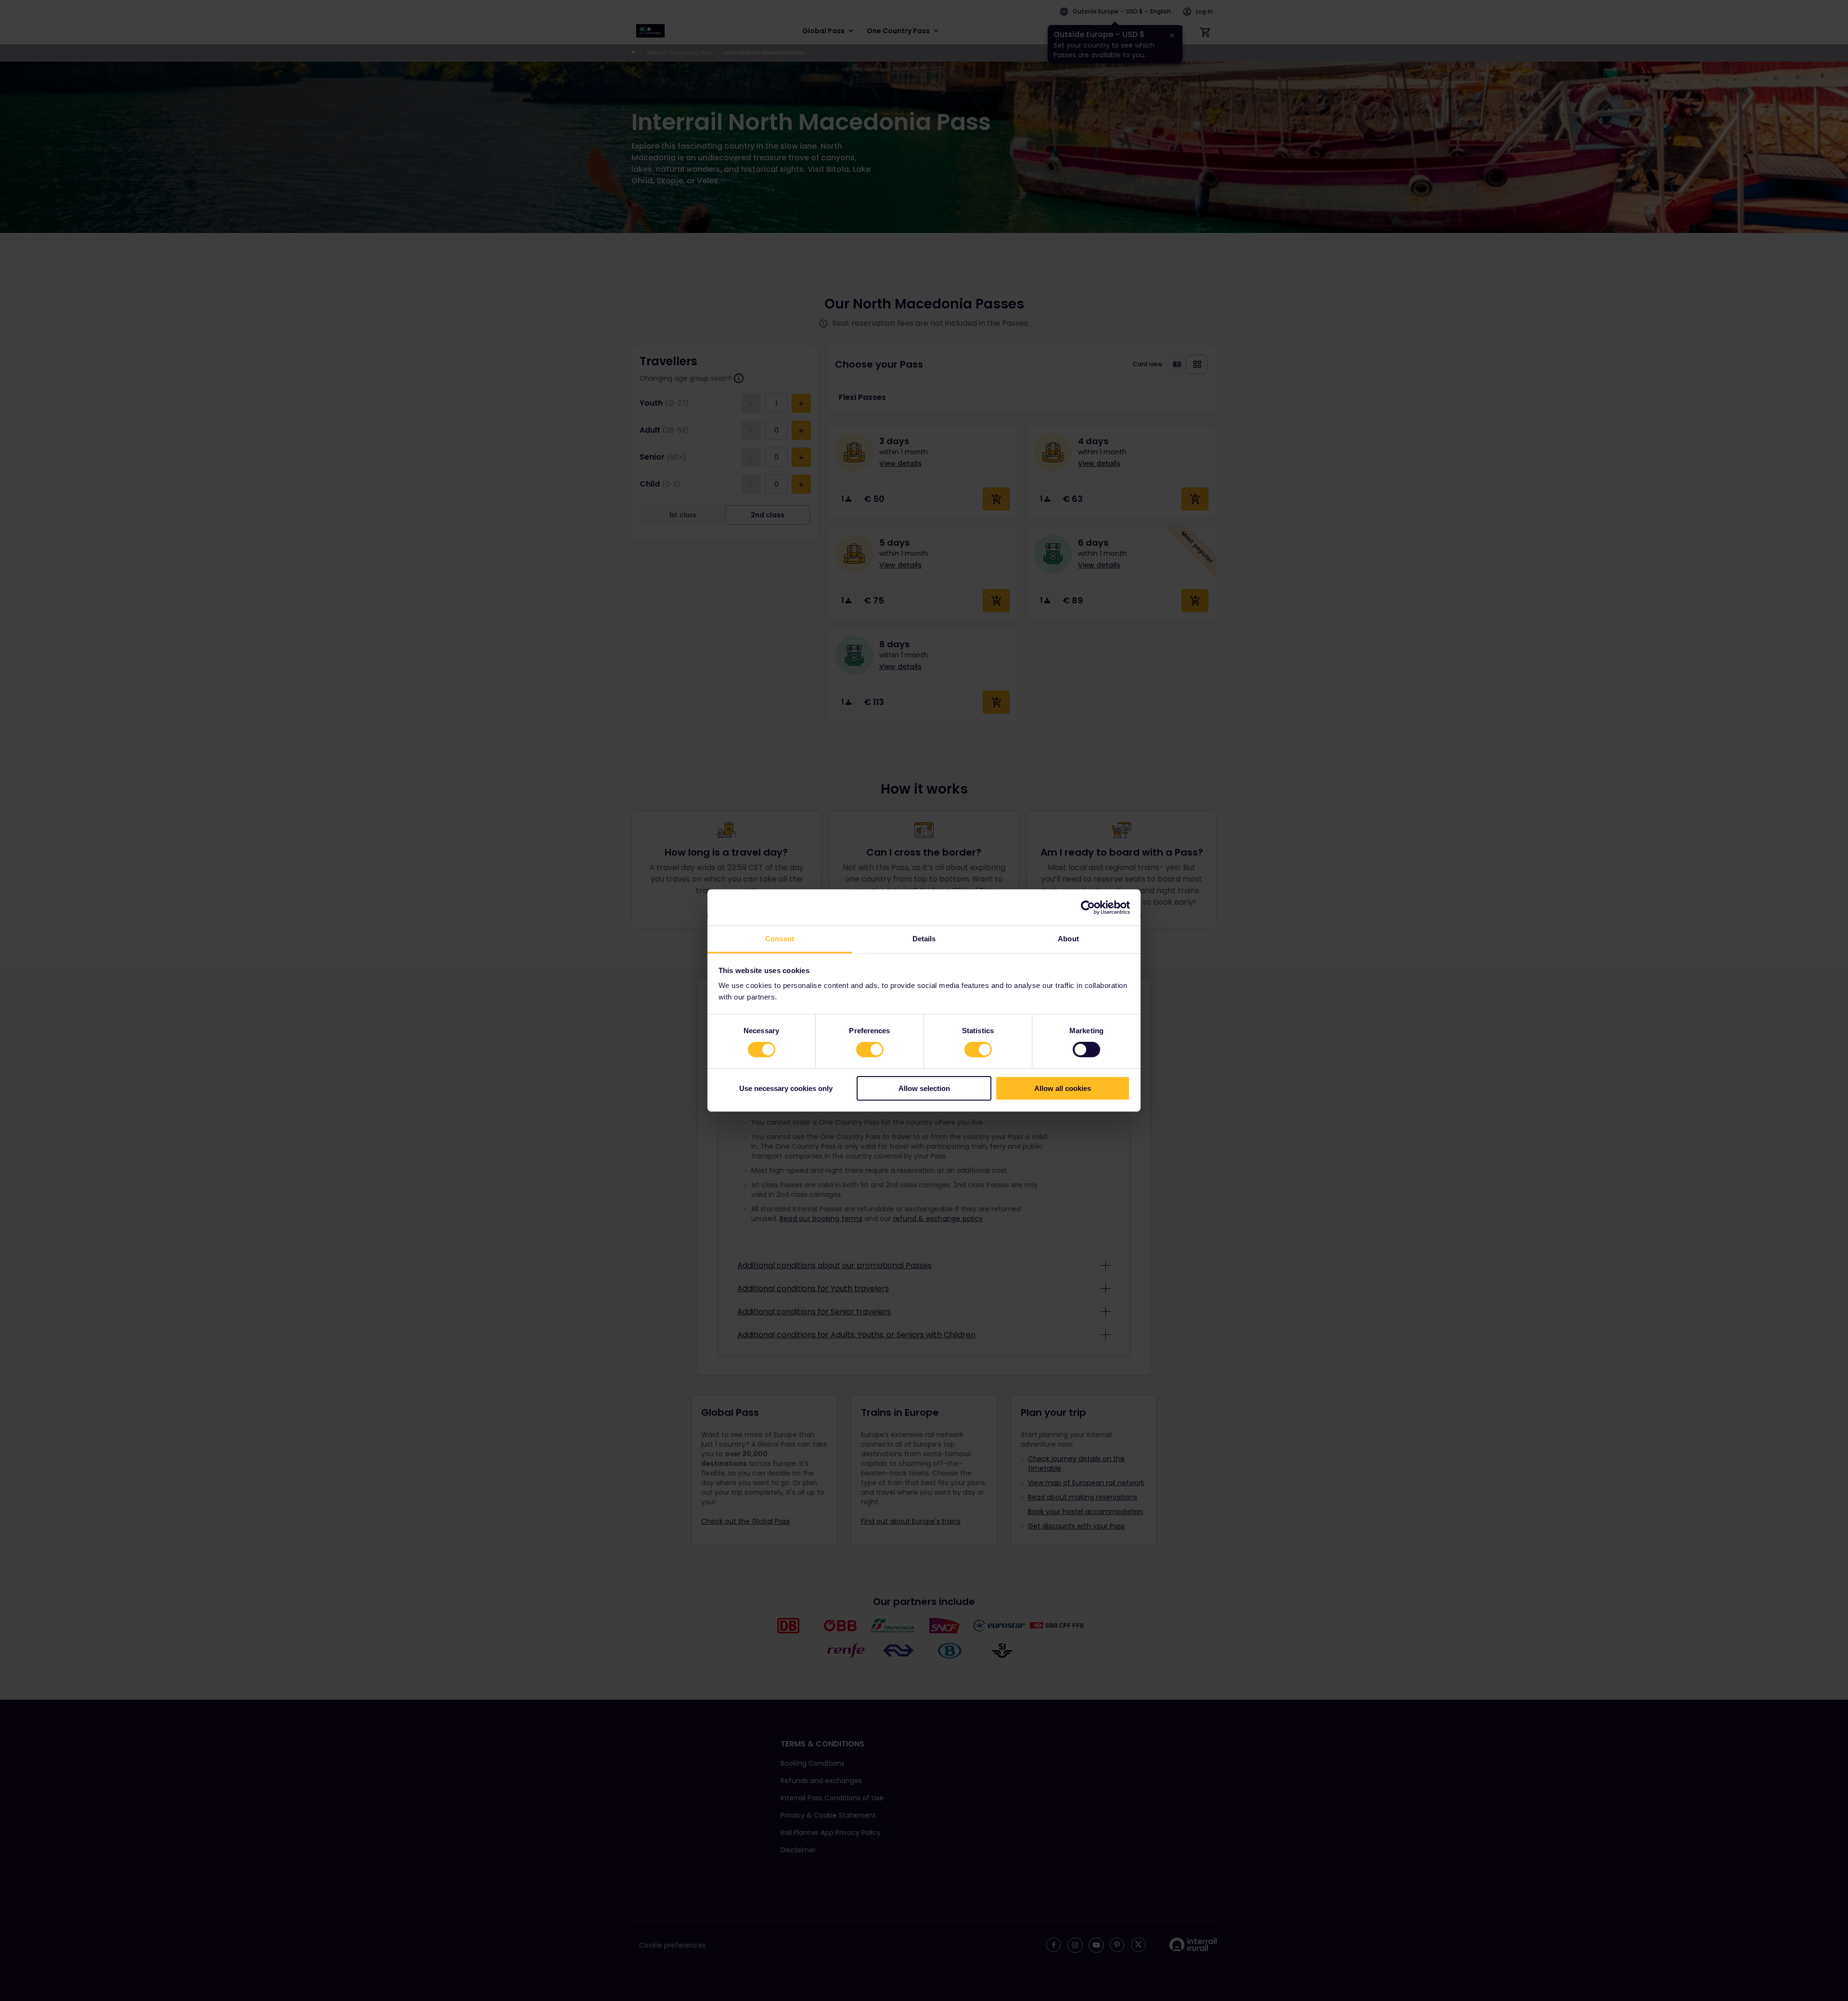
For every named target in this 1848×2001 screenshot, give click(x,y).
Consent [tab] (780, 939)
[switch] (870, 1050)
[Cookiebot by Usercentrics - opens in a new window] (1088, 907)
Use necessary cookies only (786, 1088)
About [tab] (1068, 939)
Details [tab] (924, 939)
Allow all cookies (1063, 1088)
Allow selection (924, 1088)
